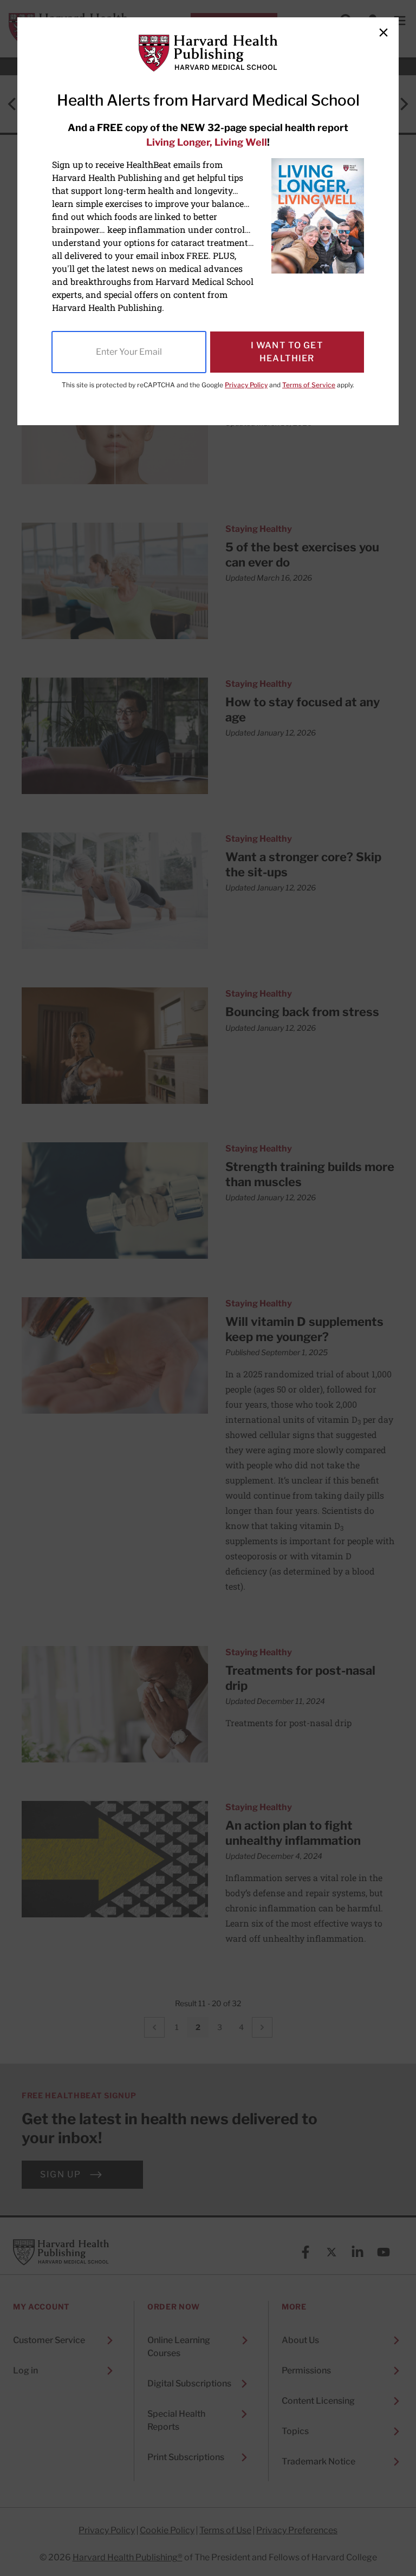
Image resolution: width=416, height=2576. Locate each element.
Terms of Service (309, 385)
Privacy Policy (246, 385)
